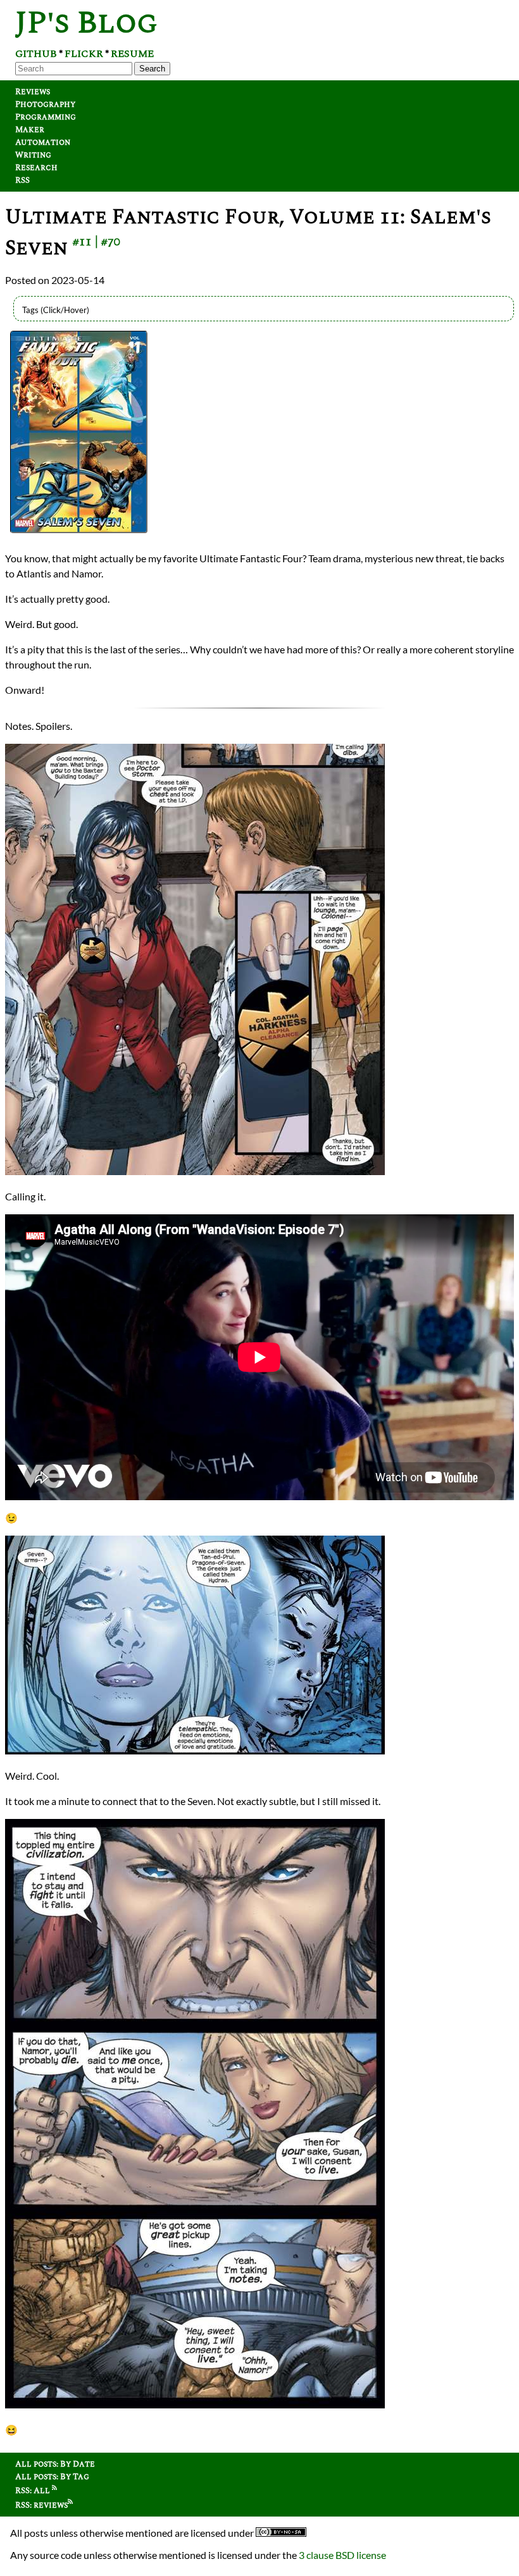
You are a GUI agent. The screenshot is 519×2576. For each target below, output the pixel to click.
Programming (46, 117)
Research (36, 168)
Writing (33, 155)
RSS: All (34, 2491)
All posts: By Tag (52, 2477)
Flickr (84, 54)
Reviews (33, 92)
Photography (45, 104)
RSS (22, 180)
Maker (30, 130)
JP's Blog (86, 23)
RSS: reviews (41, 2505)
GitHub (36, 54)
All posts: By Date (55, 2464)
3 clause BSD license (342, 2555)
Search (152, 69)
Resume (132, 54)
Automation (43, 142)
